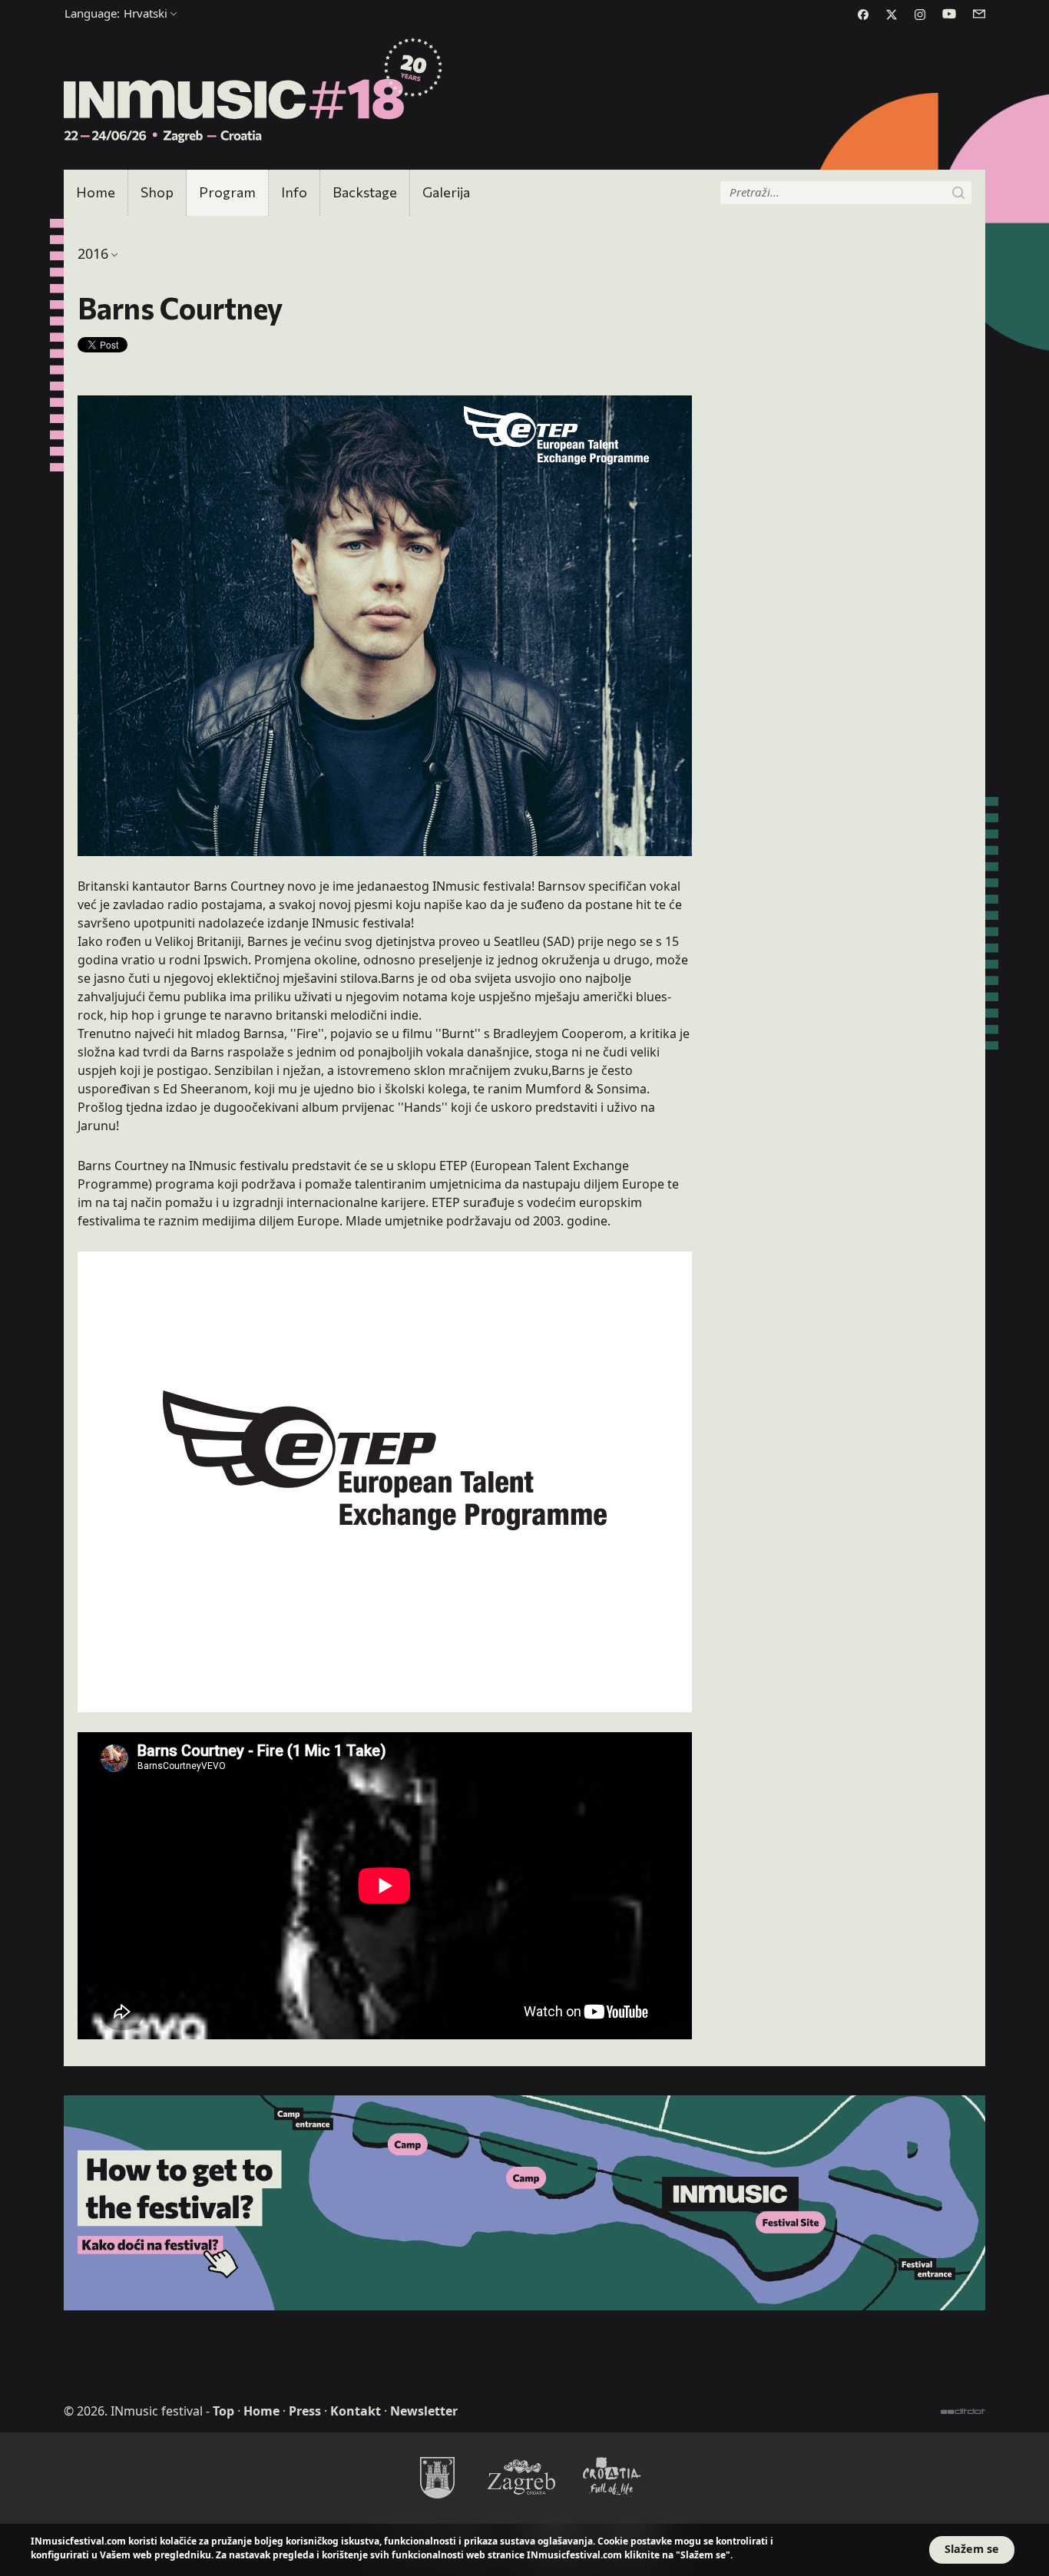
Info (294, 192)
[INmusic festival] (254, 91)
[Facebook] (863, 15)
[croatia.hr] (612, 2477)
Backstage (365, 192)
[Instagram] (920, 15)
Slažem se (972, 2549)
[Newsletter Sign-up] (979, 14)
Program (227, 192)
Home (96, 192)
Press (305, 2411)
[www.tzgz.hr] (524, 2477)
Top (223, 2411)
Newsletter (424, 2411)
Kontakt (356, 2411)
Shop (157, 192)
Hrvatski (116, 13)
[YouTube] (949, 14)
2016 (93, 253)
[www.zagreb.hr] (437, 2477)
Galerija (446, 192)
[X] (892, 15)
